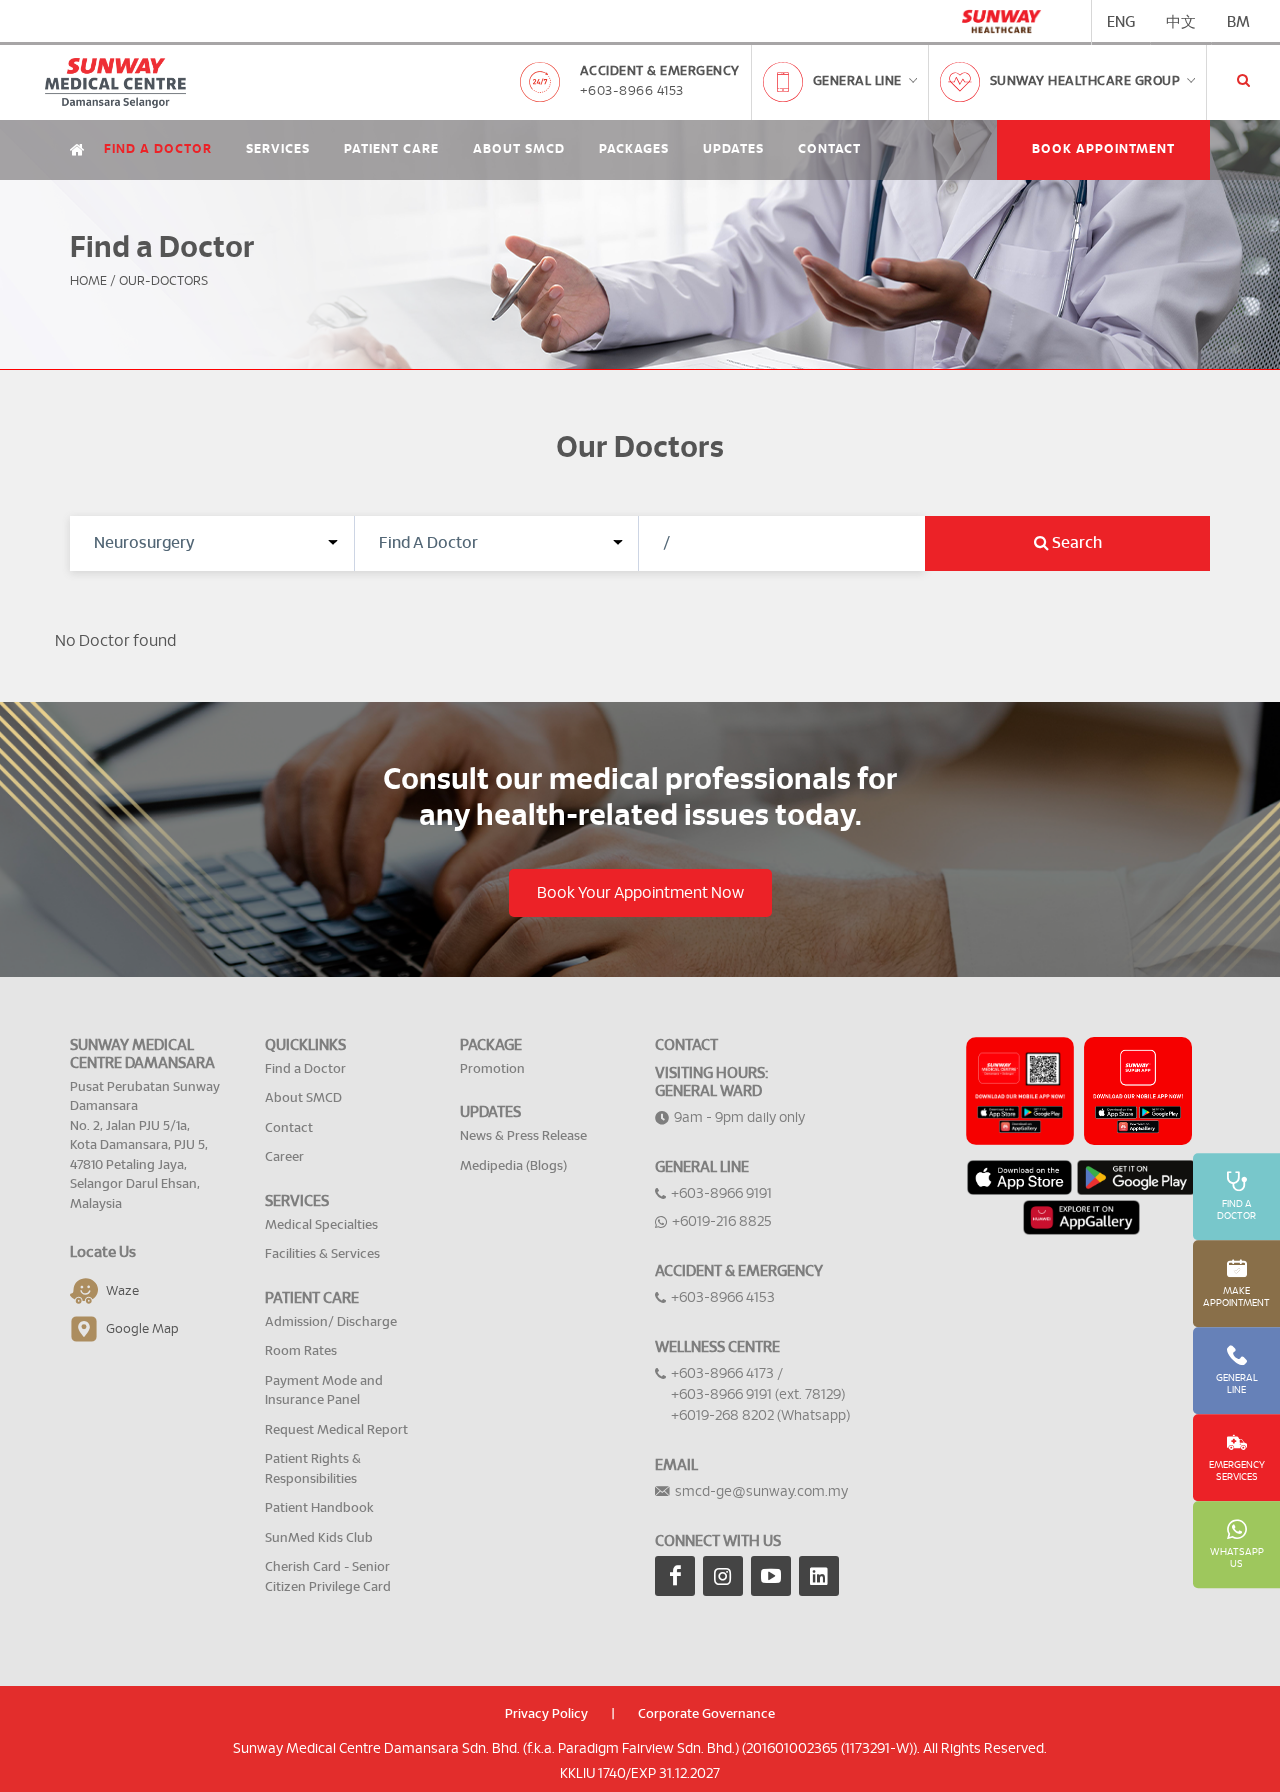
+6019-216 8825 (722, 1222)
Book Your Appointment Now (640, 893)
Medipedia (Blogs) (513, 1166)
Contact (829, 149)
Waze (122, 1291)
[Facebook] (675, 1576)
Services (278, 149)
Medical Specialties (321, 1225)
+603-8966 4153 (632, 91)
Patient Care (391, 149)
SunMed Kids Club (319, 1538)
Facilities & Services (322, 1254)
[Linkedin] (819, 1576)
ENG (1121, 22)
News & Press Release (523, 1136)
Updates (733, 149)
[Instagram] (723, 1576)
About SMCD (519, 149)
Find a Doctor (158, 149)
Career (284, 1157)
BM (1238, 22)
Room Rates (301, 1351)
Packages (634, 149)
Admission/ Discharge (331, 1322)
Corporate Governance (706, 1714)
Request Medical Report (336, 1430)
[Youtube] (771, 1576)
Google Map (142, 1329)
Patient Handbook (319, 1508)
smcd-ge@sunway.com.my (761, 1492)
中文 (1181, 22)
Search (1075, 543)
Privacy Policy (546, 1714)
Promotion (492, 1069)
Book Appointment (1103, 149)
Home (88, 281)
